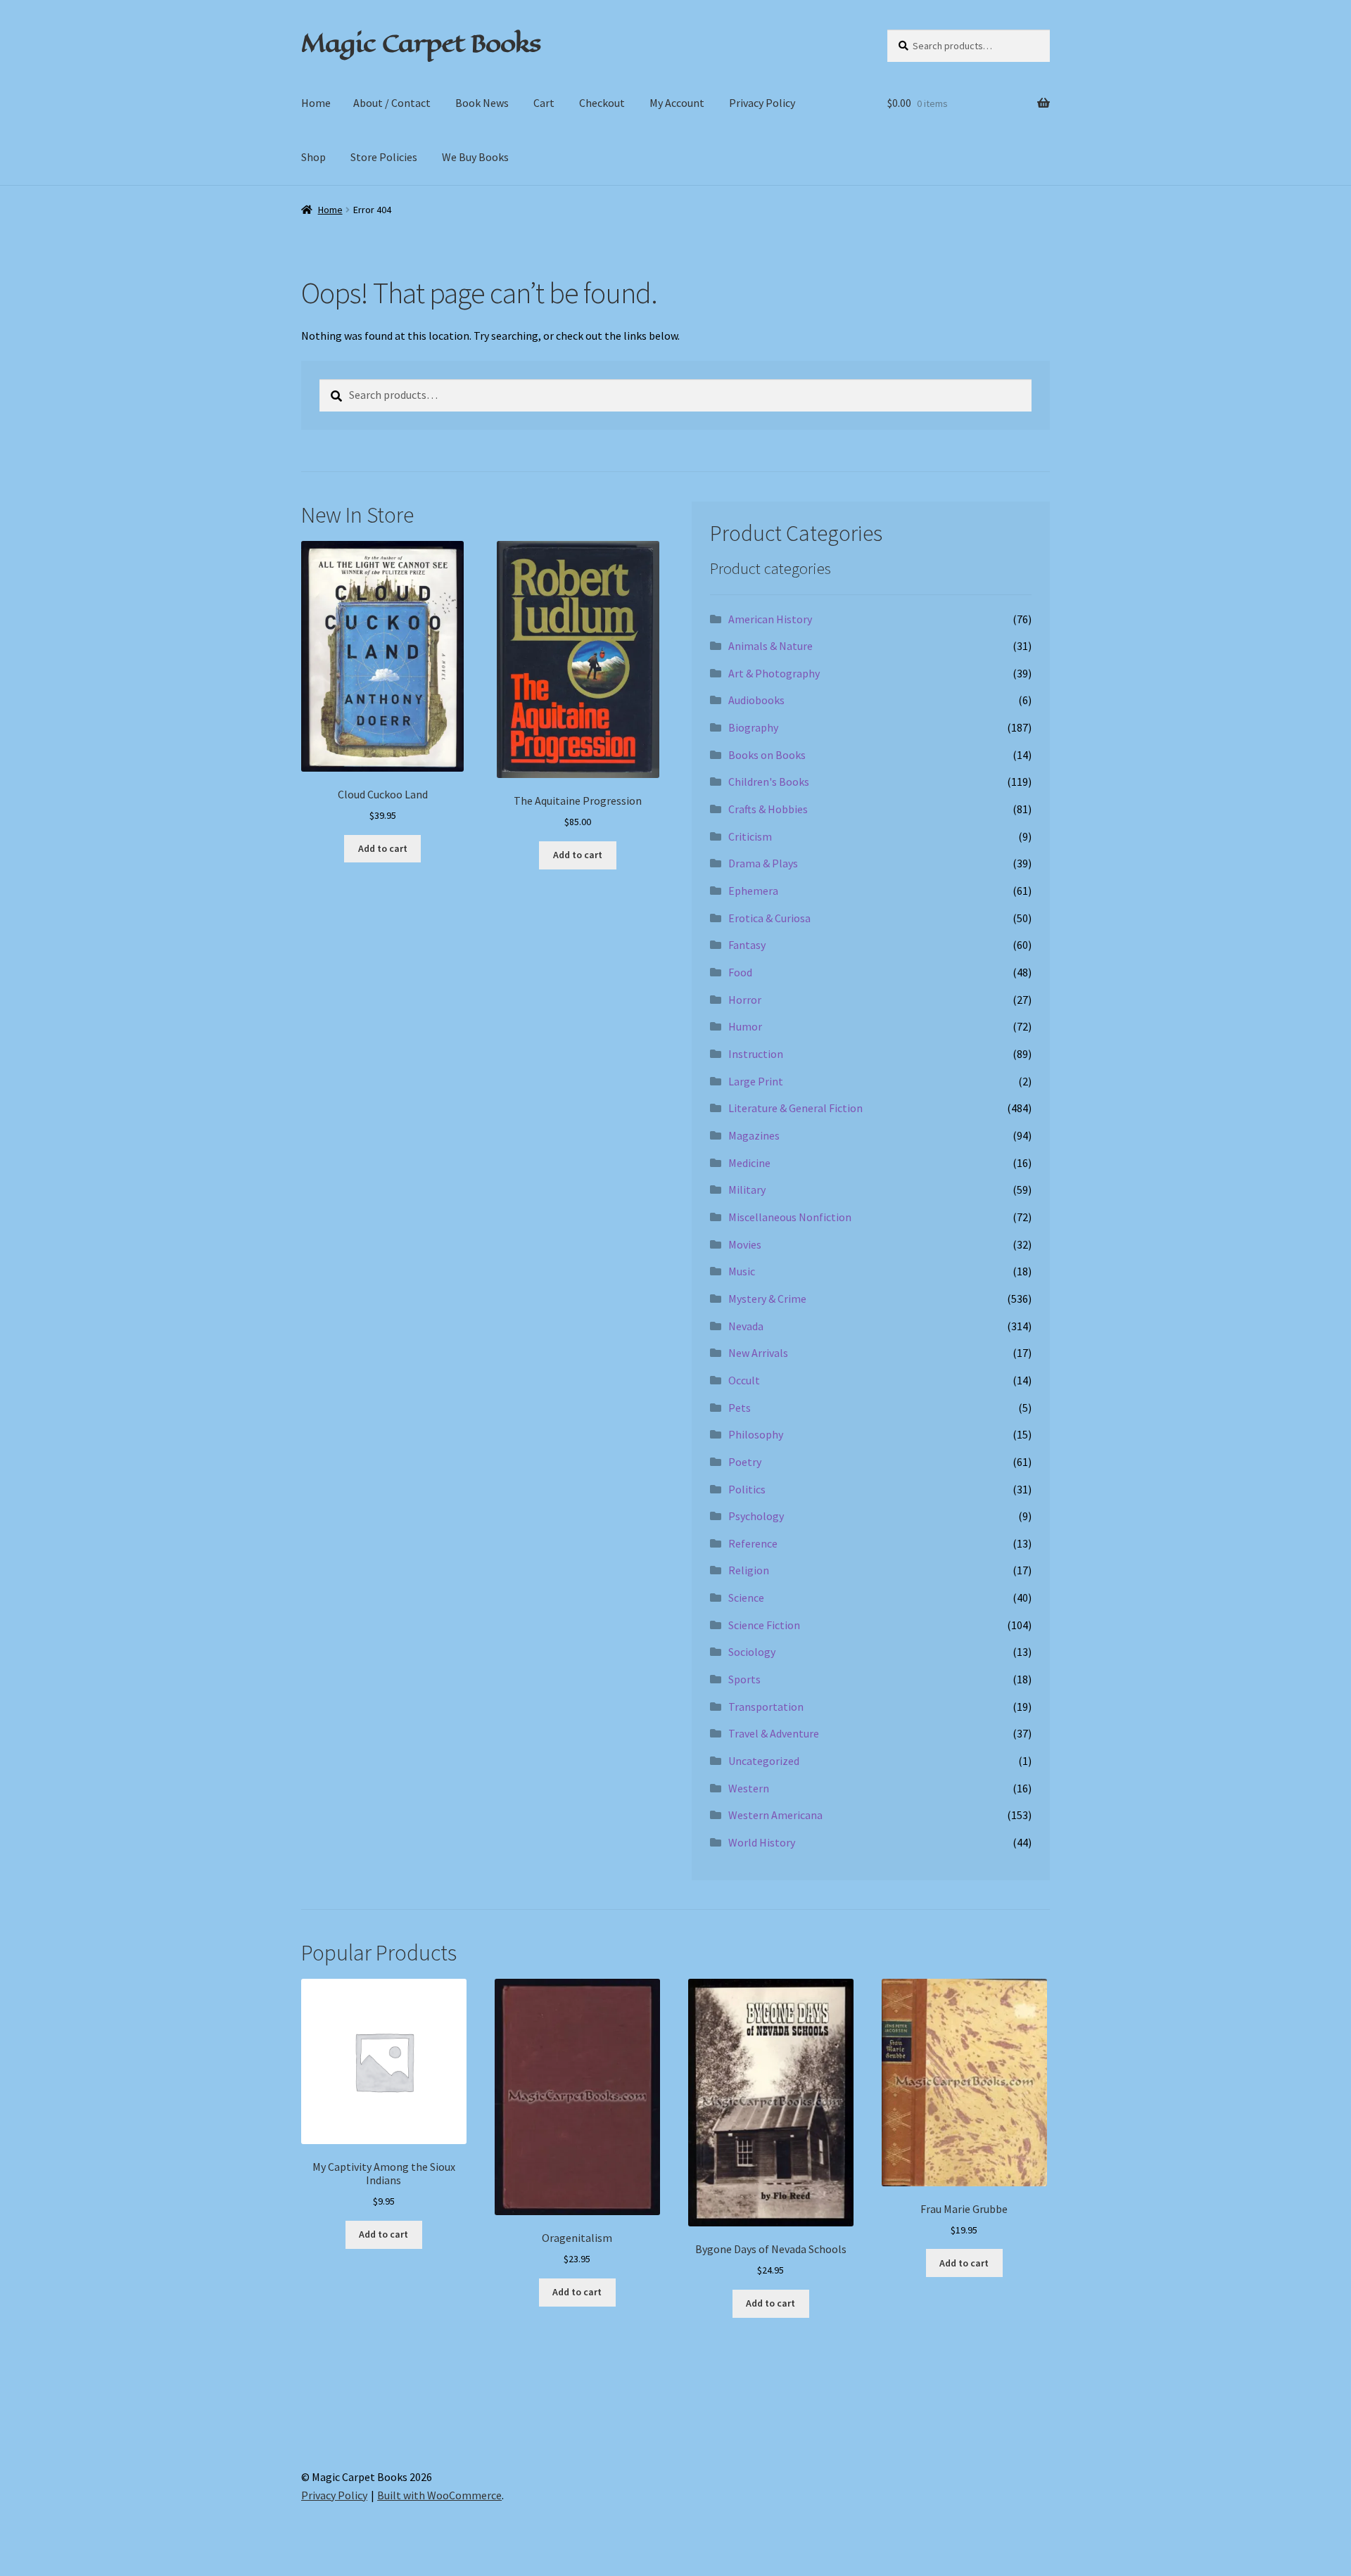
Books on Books (767, 755)
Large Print (756, 1081)
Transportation (766, 1707)
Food (740, 972)
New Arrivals (758, 1353)
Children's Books (769, 782)
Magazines (754, 1135)
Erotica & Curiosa (769, 918)
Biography (753, 727)
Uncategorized (764, 1761)
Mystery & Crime (767, 1299)
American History (770, 619)
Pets (740, 1408)
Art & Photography (774, 673)
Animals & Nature (770, 646)
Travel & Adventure (774, 1733)
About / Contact (392, 103)
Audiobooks (756, 700)
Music (742, 1271)
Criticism (750, 836)
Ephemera (753, 891)
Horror (745, 1000)
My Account (677, 103)
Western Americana (775, 1815)
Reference (753, 1543)
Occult (744, 1380)
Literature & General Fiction (795, 1108)
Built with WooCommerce (439, 2495)
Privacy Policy (762, 103)
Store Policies (384, 157)
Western (749, 1788)
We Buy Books (475, 157)
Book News (482, 103)
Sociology (752, 1652)
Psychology (756, 1516)
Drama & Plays (763, 863)
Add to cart (383, 848)
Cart (544, 103)
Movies (745, 1244)
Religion (749, 1570)
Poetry (745, 1462)
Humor (745, 1026)
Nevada (746, 1326)
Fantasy (747, 945)
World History (762, 1842)
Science (746, 1598)
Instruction (756, 1054)
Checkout (602, 103)
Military (747, 1190)
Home (316, 103)
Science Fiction (764, 1625)
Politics (747, 1489)
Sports (744, 1679)
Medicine (749, 1163)
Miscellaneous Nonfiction (790, 1217)
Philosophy (756, 1434)
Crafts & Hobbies (768, 809)
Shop (313, 157)
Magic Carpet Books (421, 43)
